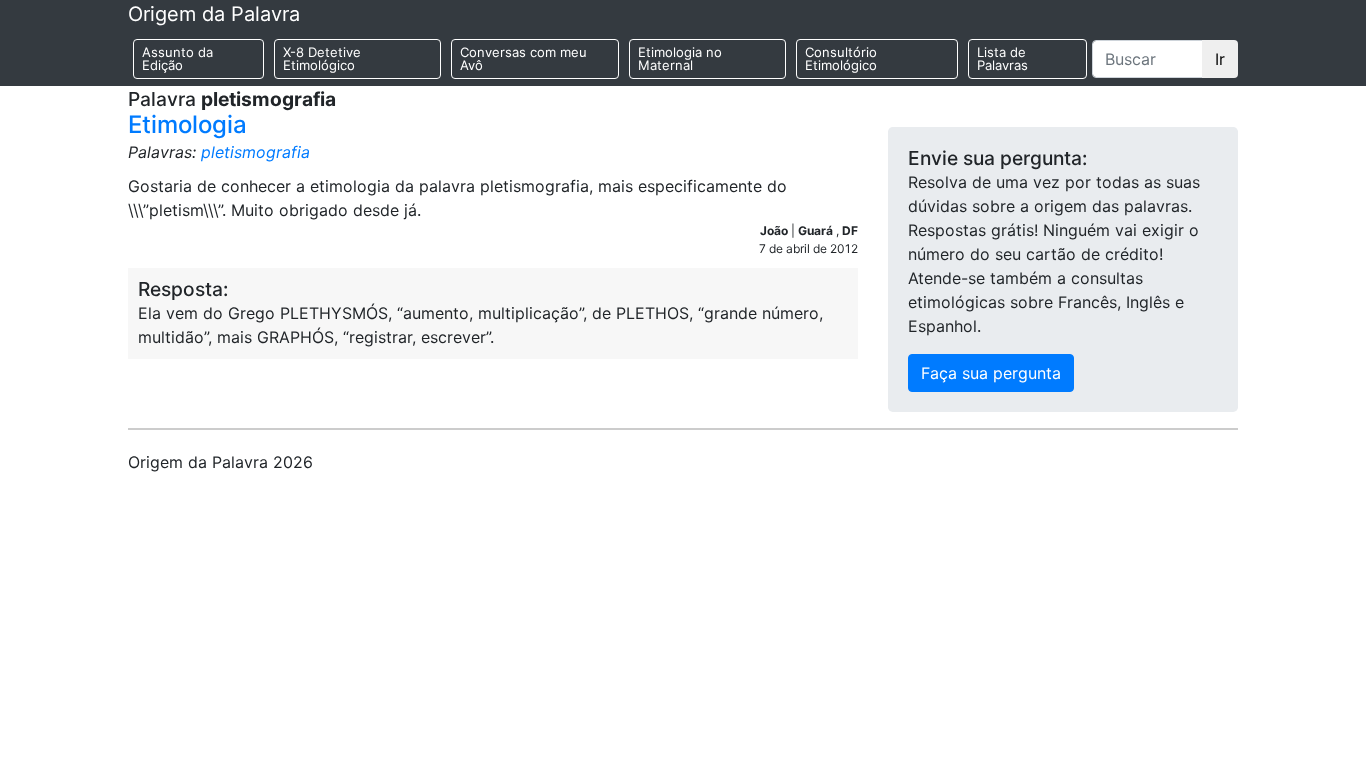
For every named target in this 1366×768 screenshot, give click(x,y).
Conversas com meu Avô (523, 58)
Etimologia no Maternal (680, 58)
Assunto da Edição (177, 58)
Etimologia (187, 124)
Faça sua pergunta (991, 373)
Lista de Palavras (1002, 58)
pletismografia (255, 152)
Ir (1220, 59)
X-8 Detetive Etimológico (322, 58)
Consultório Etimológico (841, 58)
